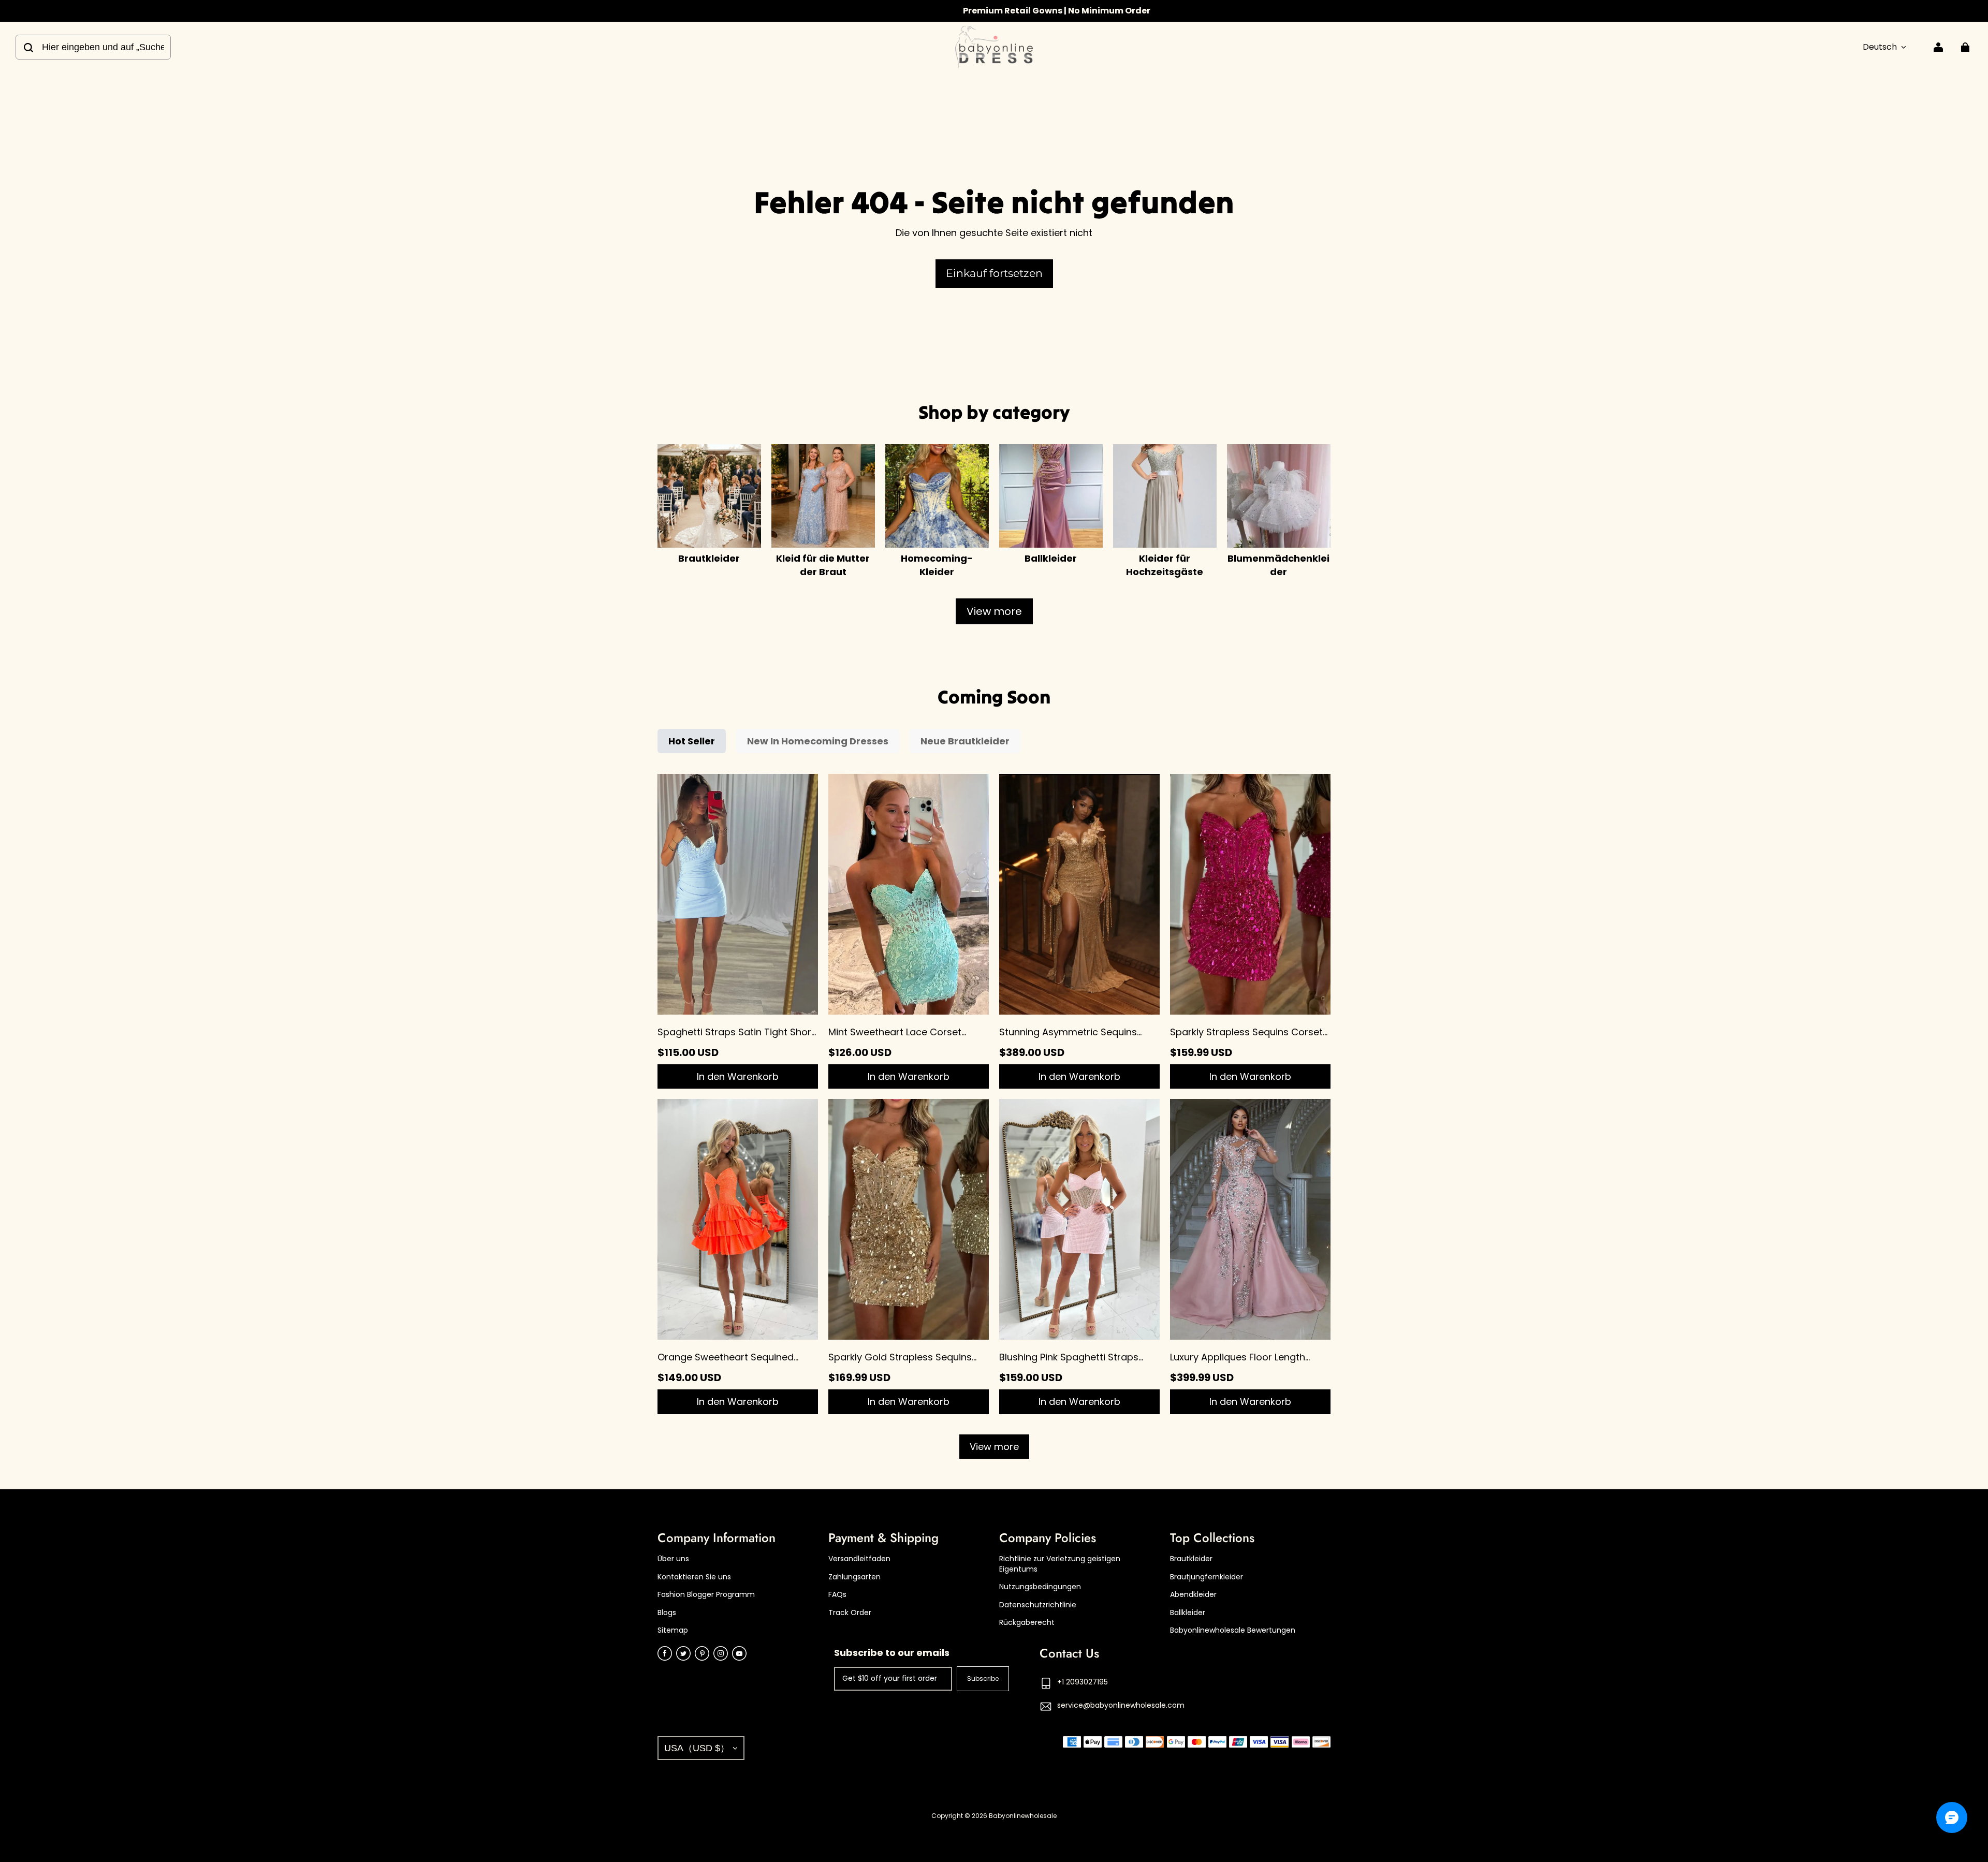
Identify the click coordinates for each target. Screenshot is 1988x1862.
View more (994, 611)
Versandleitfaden (859, 1559)
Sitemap (673, 1630)
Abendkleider (1193, 1595)
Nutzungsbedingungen (1040, 1587)
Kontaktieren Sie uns (694, 1577)
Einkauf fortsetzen (994, 273)
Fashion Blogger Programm (706, 1595)
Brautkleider (1191, 1559)
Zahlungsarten (854, 1577)
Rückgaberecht (1027, 1623)
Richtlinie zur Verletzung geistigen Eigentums (1060, 1564)
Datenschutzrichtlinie (1038, 1605)
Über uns (673, 1559)
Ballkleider (1188, 1613)
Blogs (667, 1613)
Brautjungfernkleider (1207, 1577)
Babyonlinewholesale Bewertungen (1233, 1630)
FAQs (837, 1595)
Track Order (850, 1613)
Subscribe (983, 1678)
